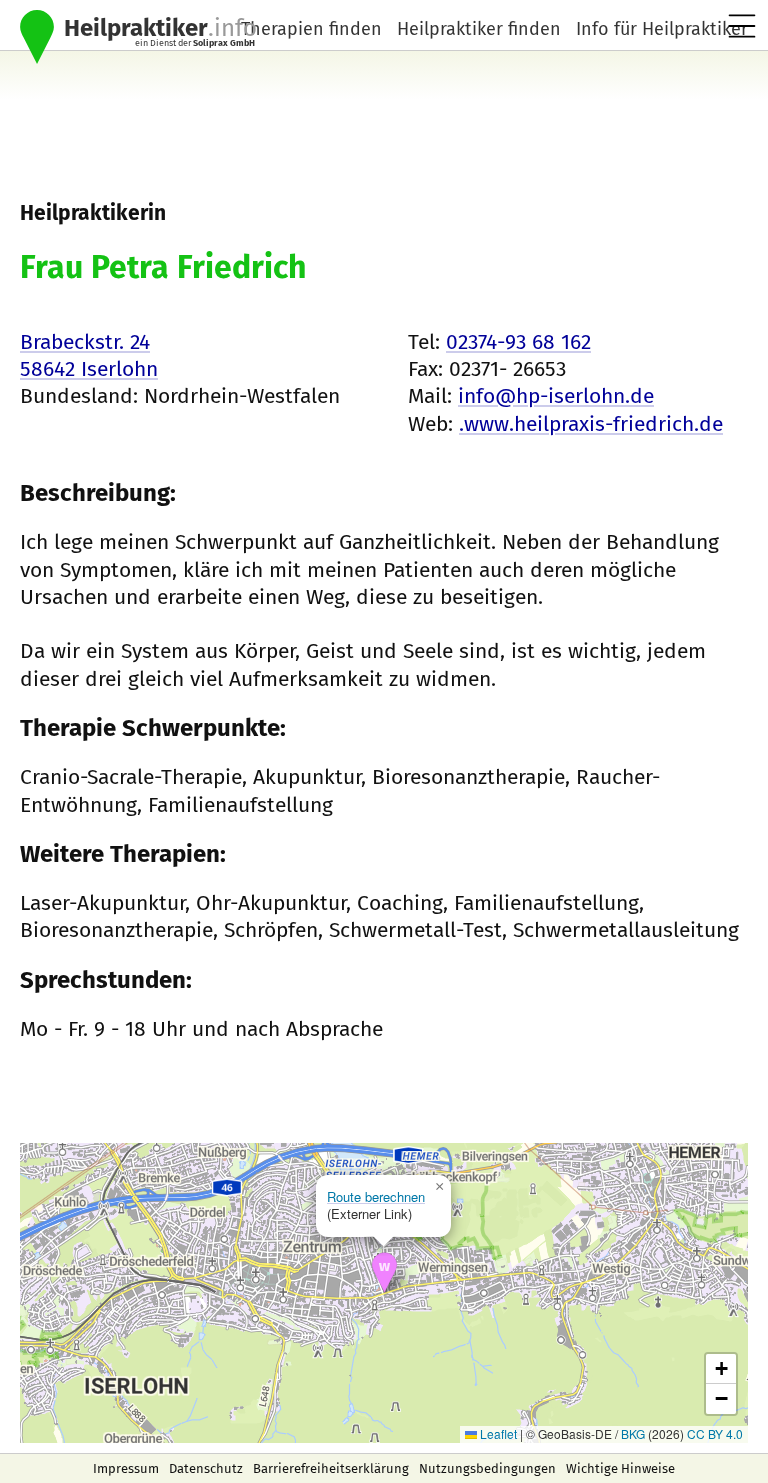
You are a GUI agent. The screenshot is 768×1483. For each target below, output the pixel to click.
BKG (633, 1433)
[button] (384, 1272)
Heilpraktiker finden (479, 29)
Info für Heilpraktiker (662, 29)
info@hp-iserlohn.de (556, 396)
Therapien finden (311, 29)
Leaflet (497, 1433)
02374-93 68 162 (518, 342)
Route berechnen (376, 1196)
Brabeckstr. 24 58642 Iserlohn (89, 355)
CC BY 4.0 (715, 1433)
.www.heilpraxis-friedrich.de (591, 424)
